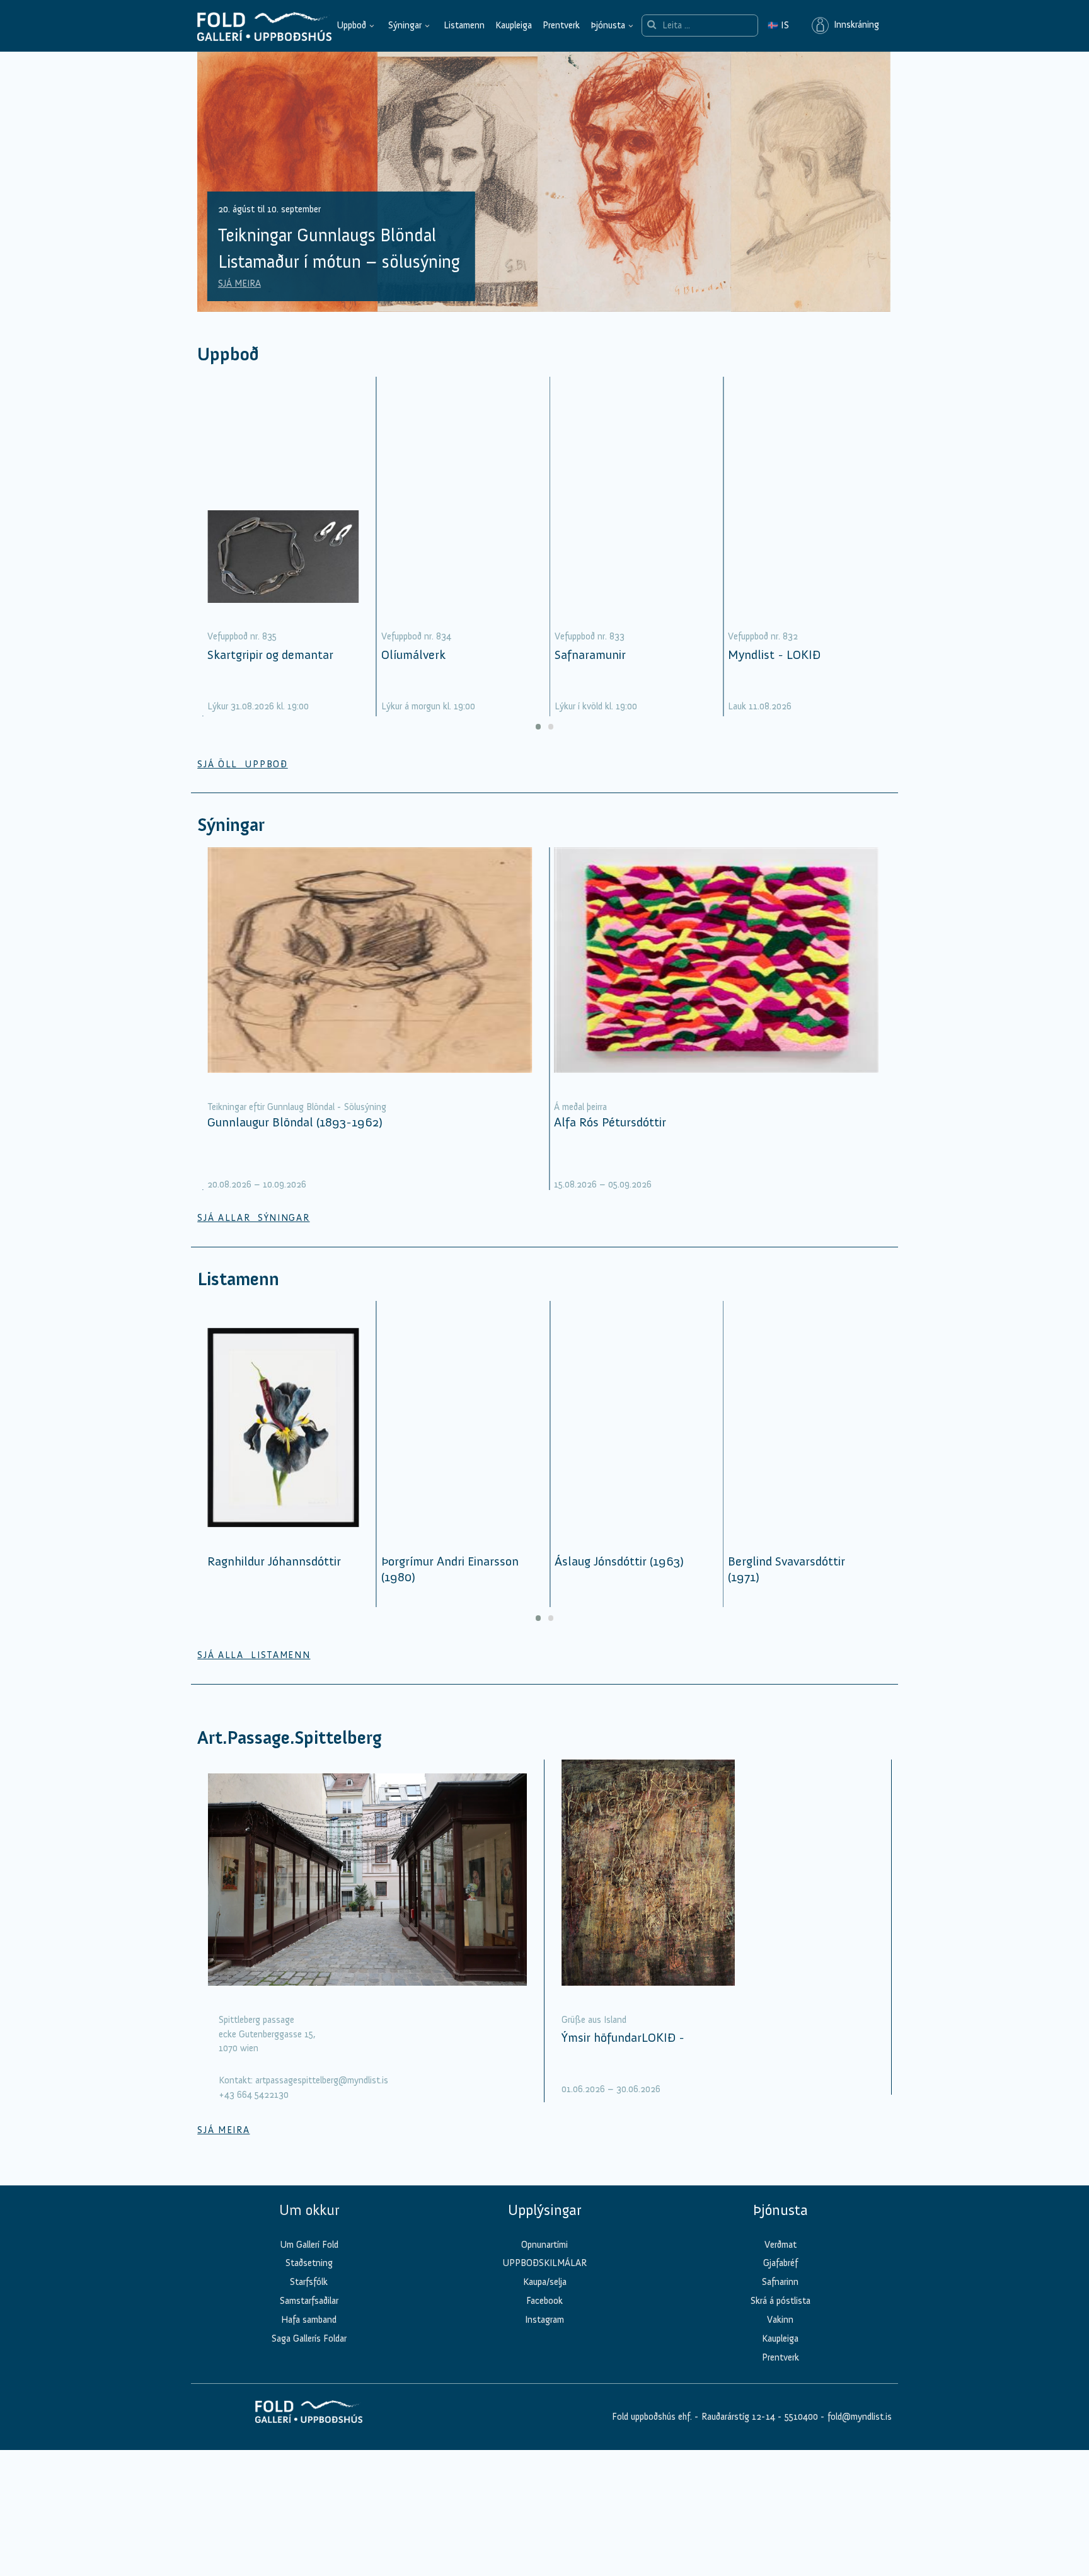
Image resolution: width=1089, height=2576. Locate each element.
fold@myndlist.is (860, 2434)
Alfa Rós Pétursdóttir (610, 1139)
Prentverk (561, 25)
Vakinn (780, 2337)
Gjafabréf (781, 2281)
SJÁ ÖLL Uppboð (243, 781)
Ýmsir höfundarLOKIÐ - (623, 2054)
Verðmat (781, 2262)
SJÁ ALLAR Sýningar (253, 1235)
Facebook (544, 2318)
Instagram (544, 2337)
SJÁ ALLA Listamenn (254, 1673)
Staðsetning (309, 2281)
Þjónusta (608, 25)
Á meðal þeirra (580, 1124)
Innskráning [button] (854, 25)
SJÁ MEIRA (239, 301)
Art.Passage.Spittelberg (290, 1755)
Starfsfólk (309, 2299)
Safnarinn (780, 2299)
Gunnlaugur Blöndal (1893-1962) (295, 1139)
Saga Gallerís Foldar (309, 2356)
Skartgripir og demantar (270, 672)
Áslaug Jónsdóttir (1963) (619, 1579)
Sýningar (405, 25)
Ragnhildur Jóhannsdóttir (274, 1579)
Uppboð (351, 25)
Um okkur (309, 2228)
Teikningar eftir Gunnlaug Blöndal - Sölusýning (297, 1124)
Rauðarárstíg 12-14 (737, 2434)
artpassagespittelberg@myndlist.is (322, 2098)
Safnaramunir (590, 672)
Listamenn (464, 25)
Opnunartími (544, 2262)
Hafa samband (309, 2337)
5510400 (801, 2434)
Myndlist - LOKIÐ (774, 672)
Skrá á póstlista (781, 2318)
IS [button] (778, 25)
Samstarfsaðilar (309, 2318)
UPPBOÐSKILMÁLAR (544, 2281)
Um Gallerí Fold (309, 2262)
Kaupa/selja (545, 2299)
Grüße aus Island (594, 2037)
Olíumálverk (413, 672)
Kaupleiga (514, 25)
